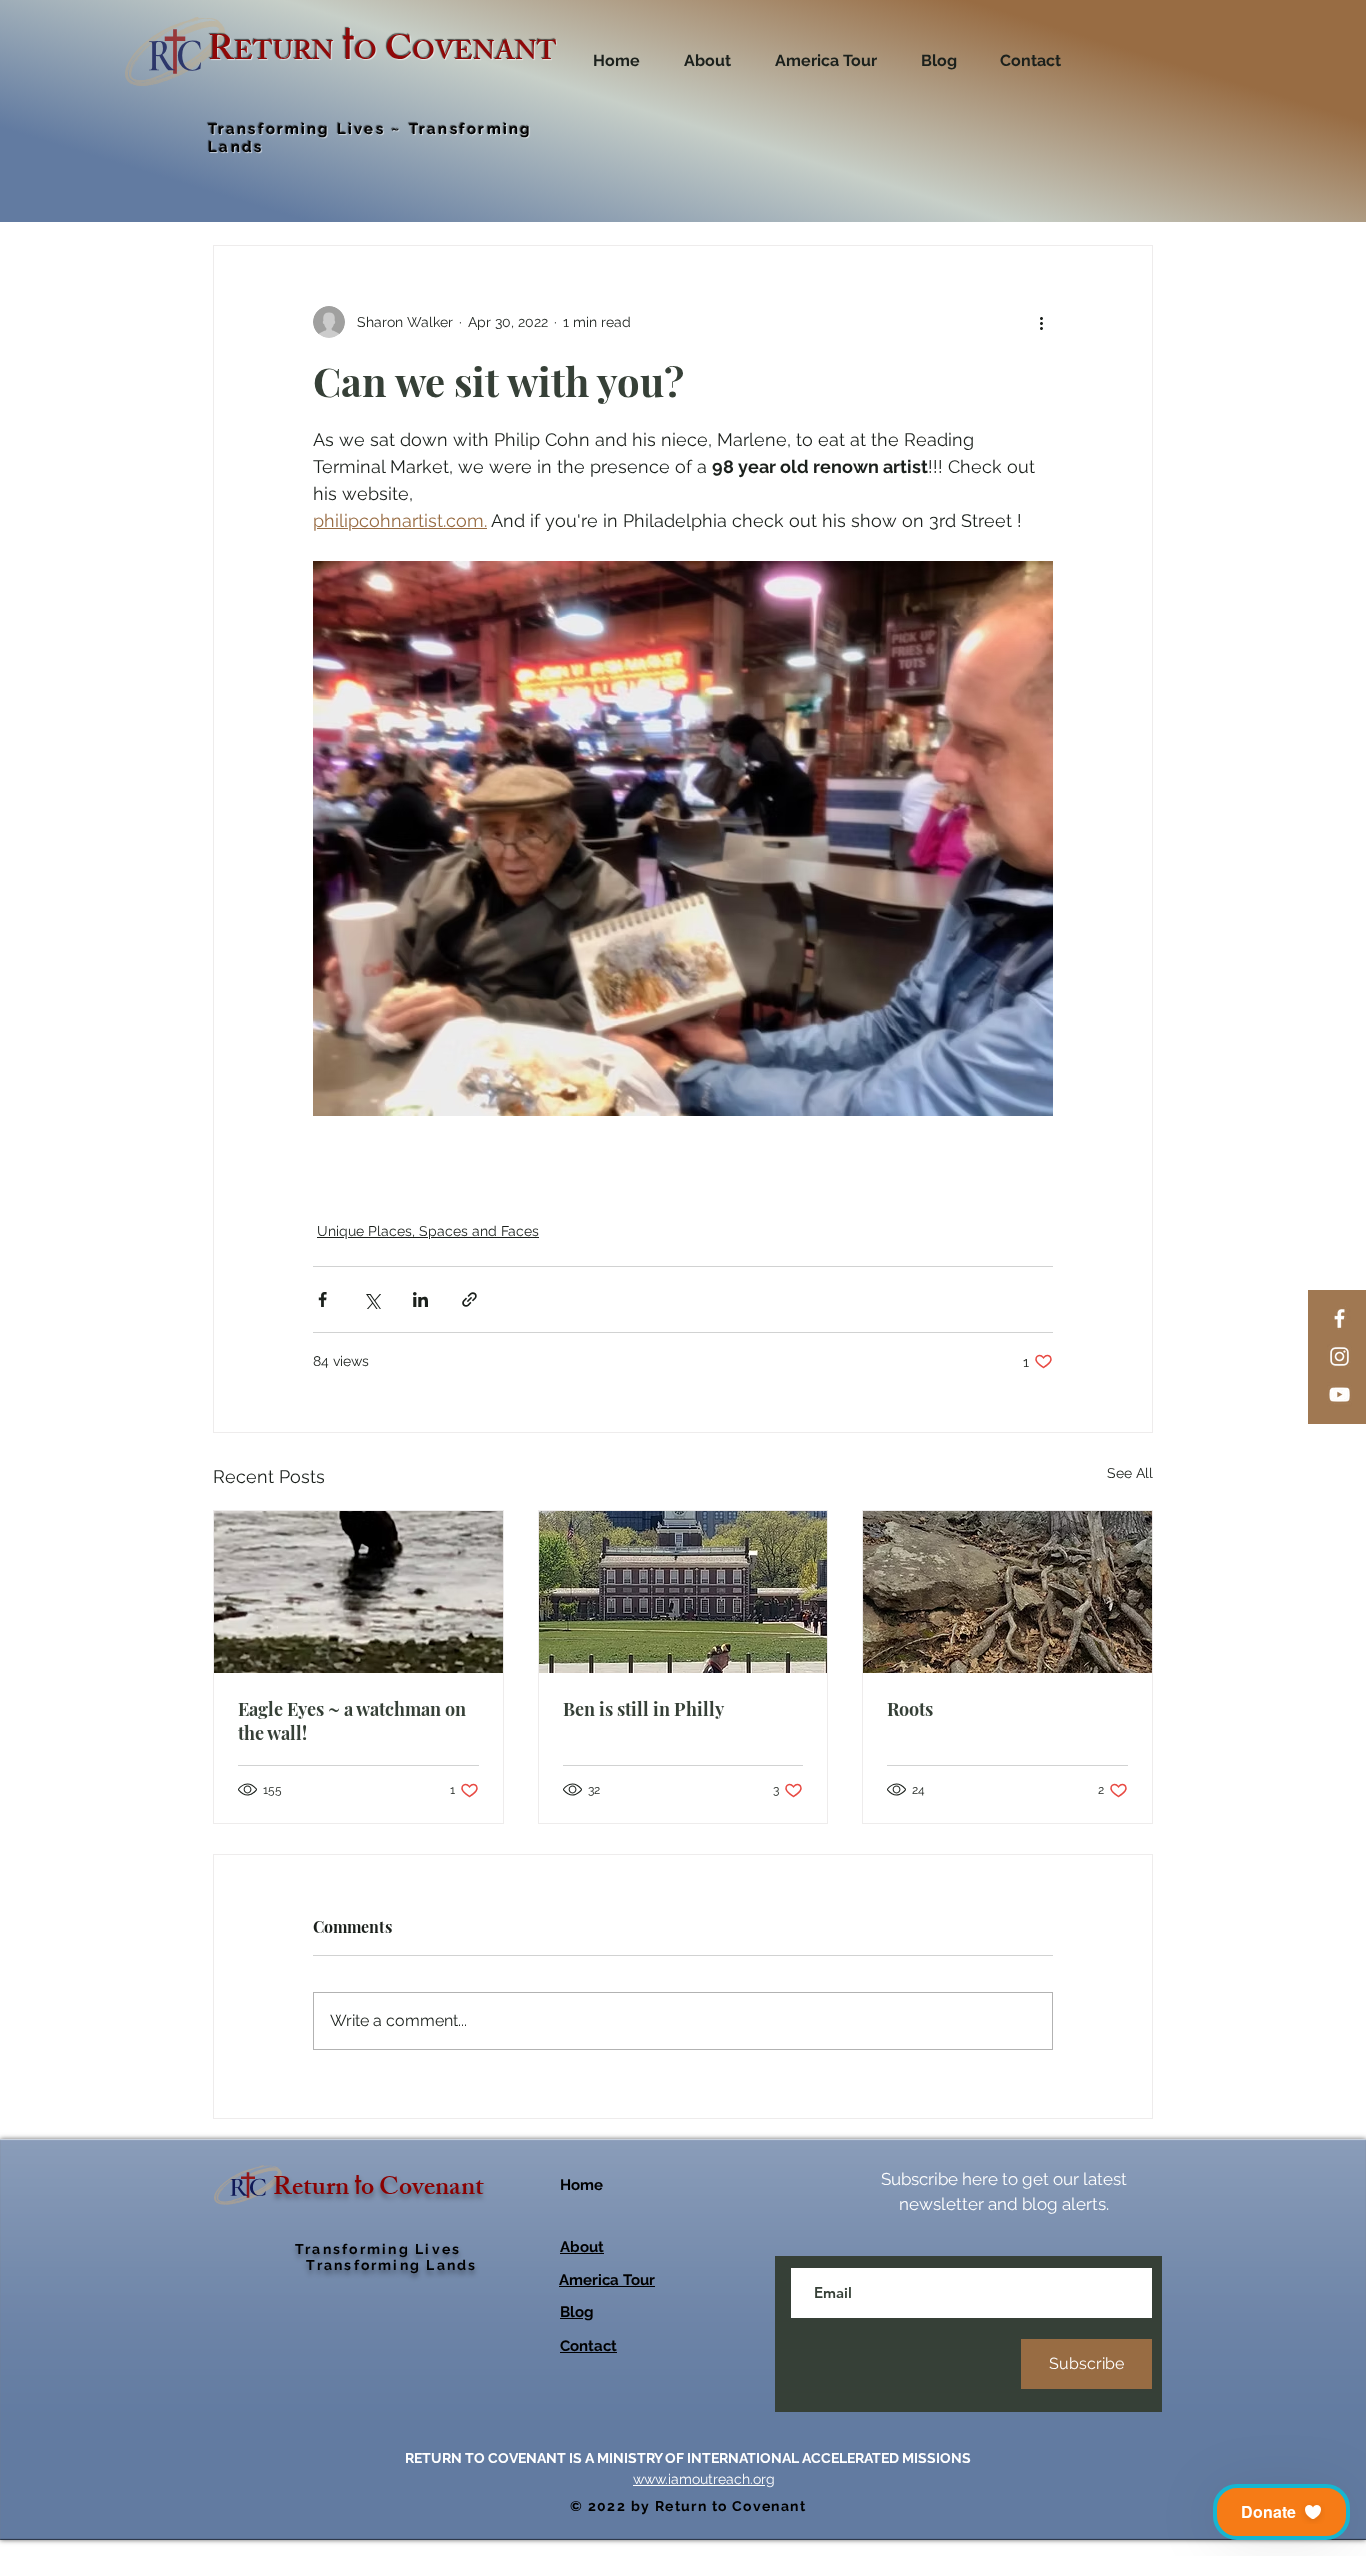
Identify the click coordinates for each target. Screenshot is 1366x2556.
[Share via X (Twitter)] (371, 1299)
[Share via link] (469, 1299)
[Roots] (1007, 1592)
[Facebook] (1339, 1318)
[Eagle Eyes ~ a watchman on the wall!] (358, 1592)
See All (1130, 1473)
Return (313, 2190)
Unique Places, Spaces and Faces (428, 1231)
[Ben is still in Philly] (683, 1592)
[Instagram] (1339, 1356)
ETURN (284, 54)
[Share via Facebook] (322, 1299)
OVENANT (484, 54)
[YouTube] (1339, 1394)
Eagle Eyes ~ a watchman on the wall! (352, 1721)
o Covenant (422, 2190)
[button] (1281, 2512)
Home (581, 2185)
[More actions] (1041, 322)
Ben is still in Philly (643, 1709)
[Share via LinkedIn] (420, 1299)
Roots (910, 1709)
